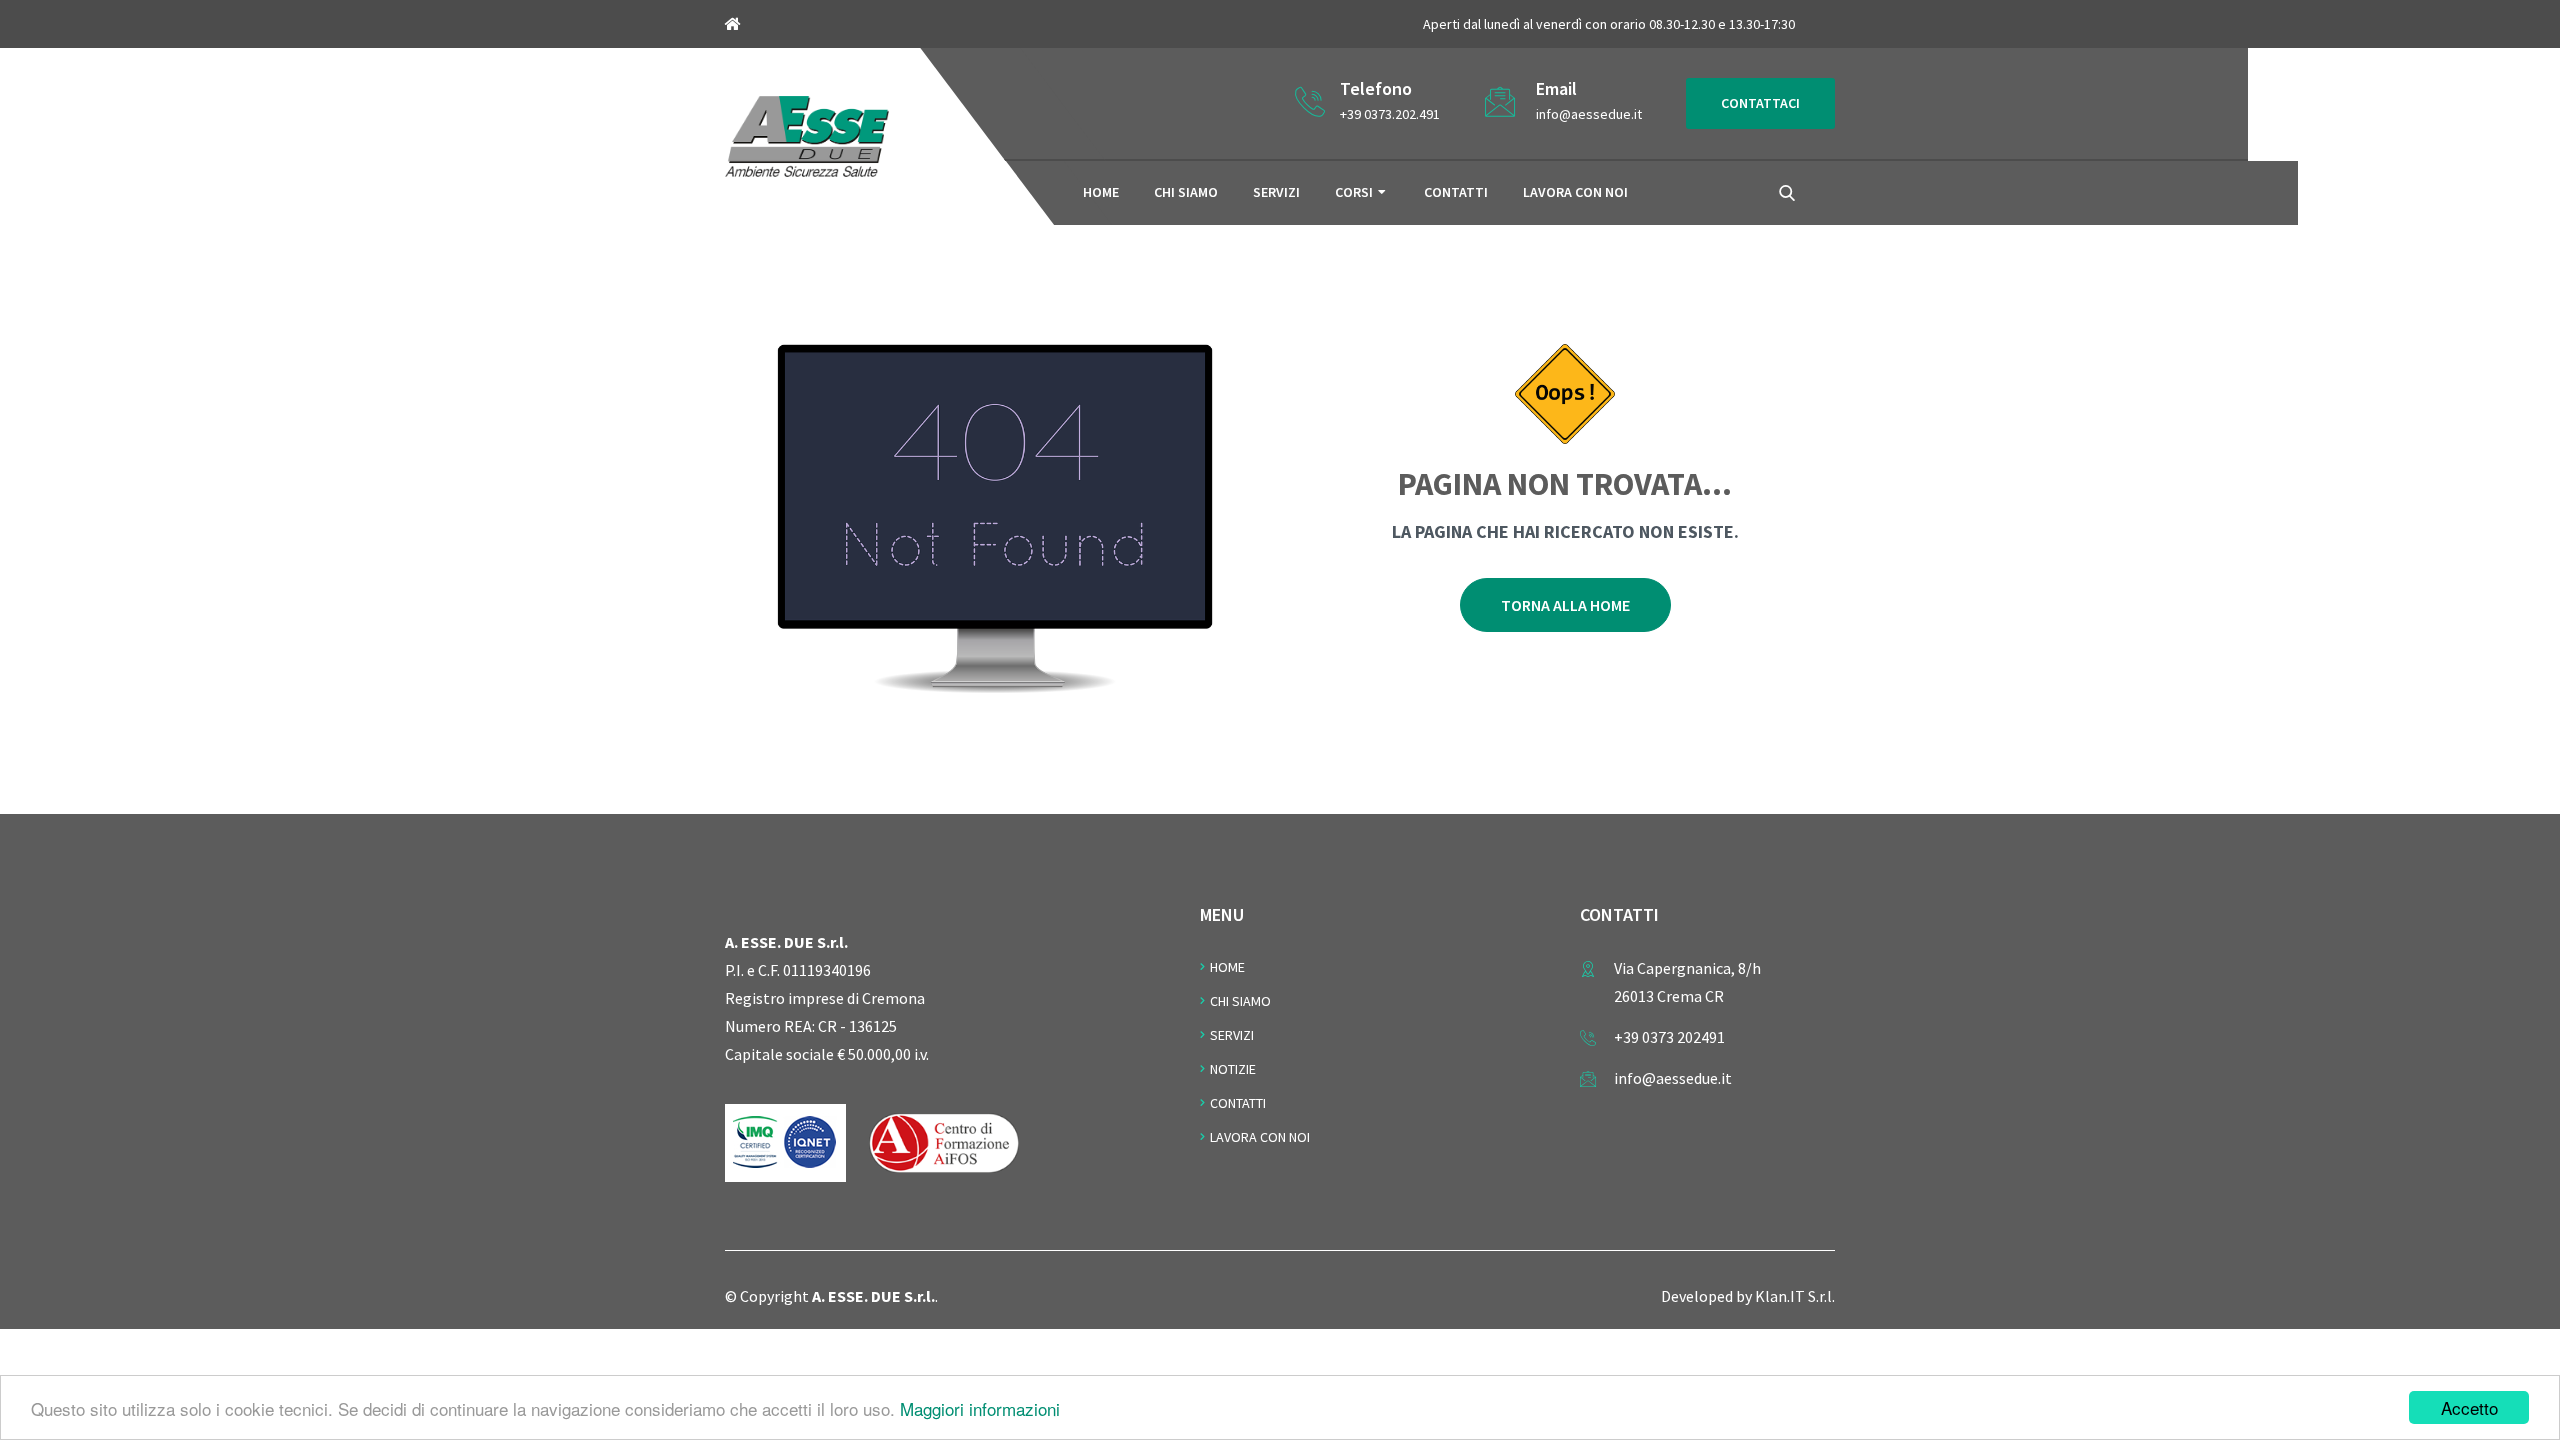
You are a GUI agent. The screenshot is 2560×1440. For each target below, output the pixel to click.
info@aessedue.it (1589, 114)
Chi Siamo (1240, 1001)
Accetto (2469, 1407)
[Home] (807, 134)
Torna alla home (1565, 605)
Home (1101, 192)
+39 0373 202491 (1669, 1037)
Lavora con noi (1575, 192)
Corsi (1354, 192)
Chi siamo (1186, 192)
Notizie (1233, 1069)
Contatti (1456, 192)
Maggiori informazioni (980, 1408)
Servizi (1276, 192)
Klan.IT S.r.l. (1795, 1296)
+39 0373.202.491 (1390, 114)
